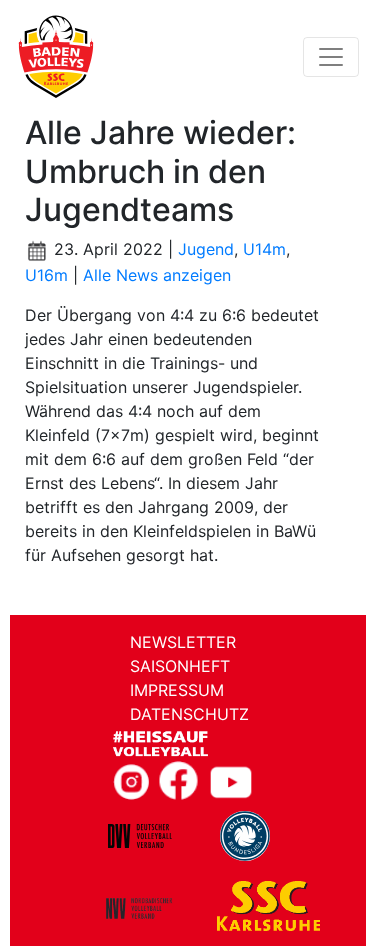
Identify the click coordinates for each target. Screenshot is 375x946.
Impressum (177, 690)
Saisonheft (180, 666)
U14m (264, 249)
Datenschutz (189, 714)
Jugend (206, 249)
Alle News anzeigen (157, 275)
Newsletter (183, 642)
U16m (46, 275)
